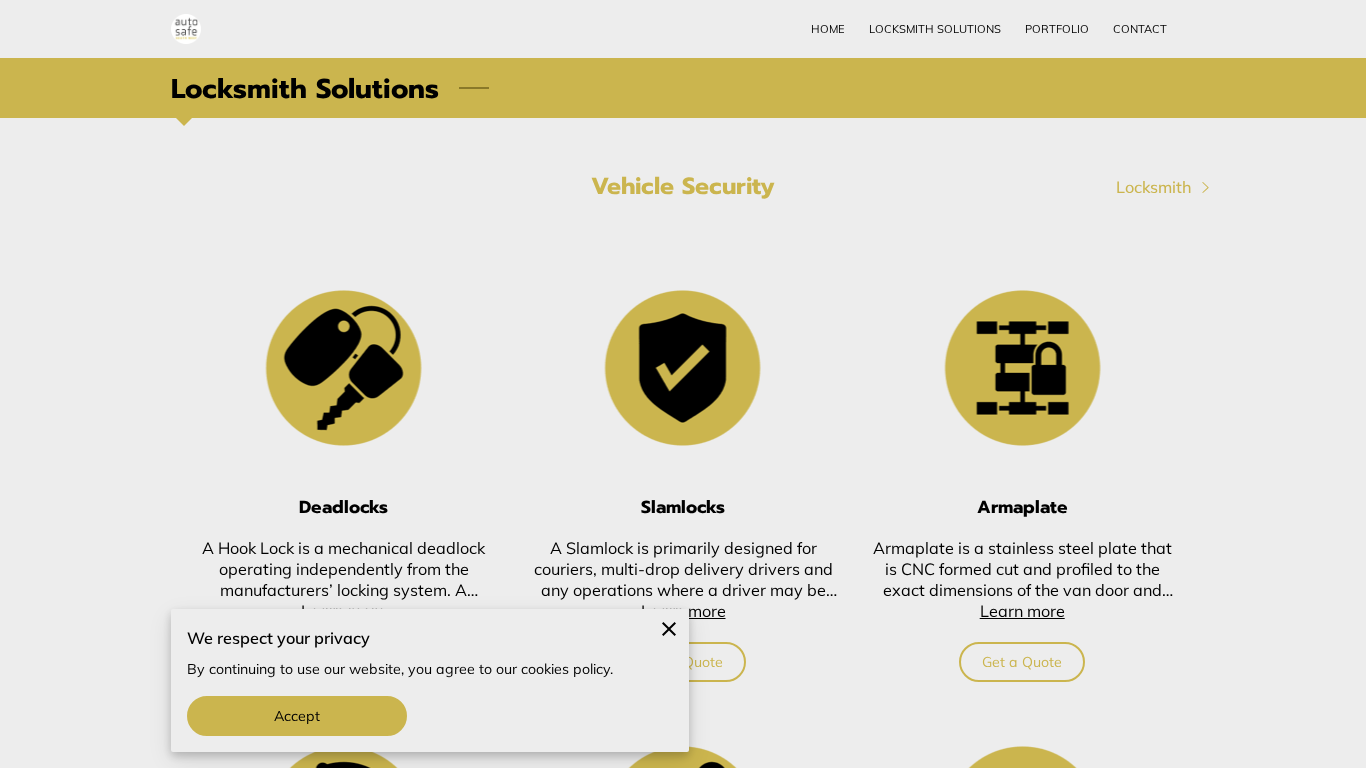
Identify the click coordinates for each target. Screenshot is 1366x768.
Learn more (1022, 611)
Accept (297, 716)
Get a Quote (1022, 662)
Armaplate (1022, 507)
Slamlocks (683, 507)
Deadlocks (343, 507)
